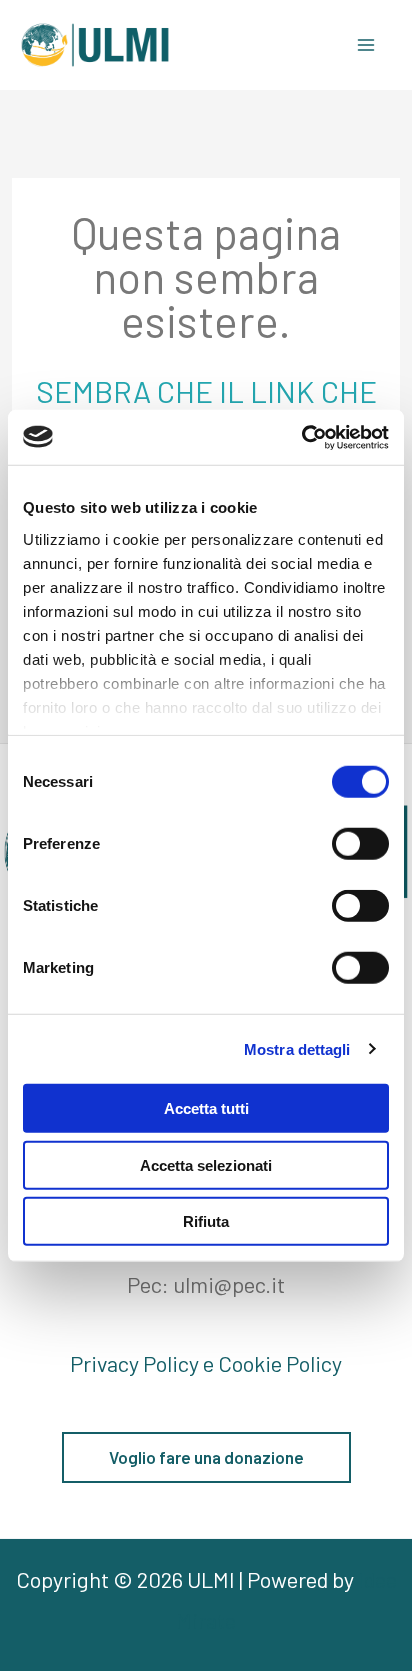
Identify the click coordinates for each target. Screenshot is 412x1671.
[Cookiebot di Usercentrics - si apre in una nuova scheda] (301, 437)
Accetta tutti (206, 1108)
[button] (206, 1457)
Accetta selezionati (206, 1164)
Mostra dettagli (297, 1048)
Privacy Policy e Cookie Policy (206, 1363)
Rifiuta (206, 1221)
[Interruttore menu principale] (365, 45)
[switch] (360, 844)
